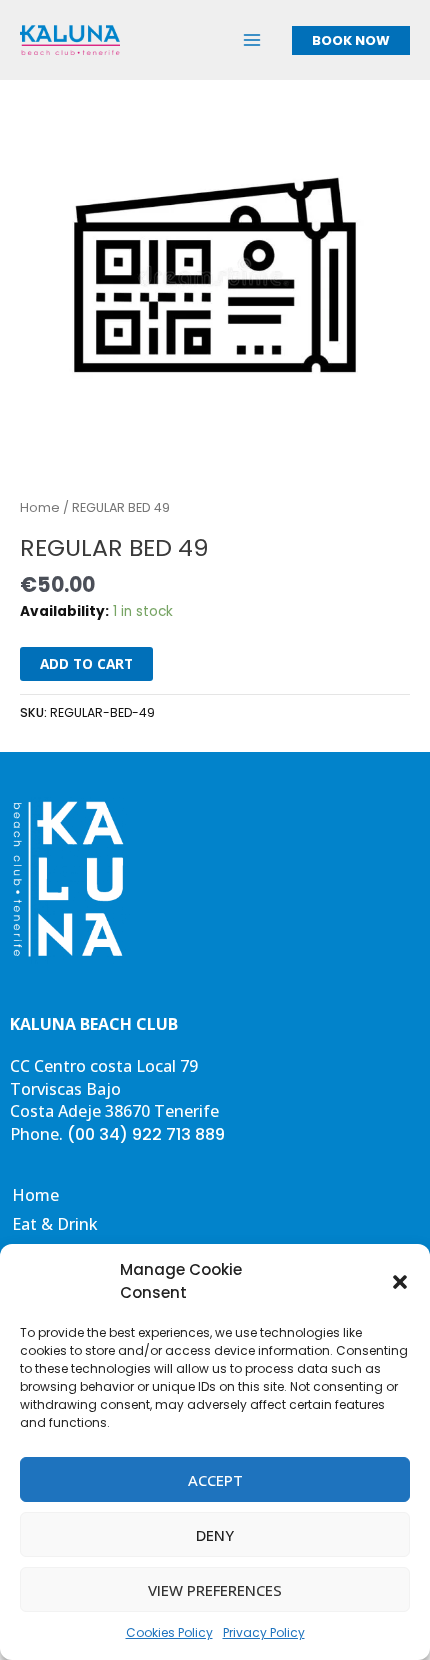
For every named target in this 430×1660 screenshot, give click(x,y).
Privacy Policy (264, 1632)
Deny (215, 1535)
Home (40, 507)
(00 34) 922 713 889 (146, 1134)
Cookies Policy (169, 1632)
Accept (215, 1480)
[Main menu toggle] (252, 39)
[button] (400, 1282)
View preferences (215, 1590)
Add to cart (86, 663)
